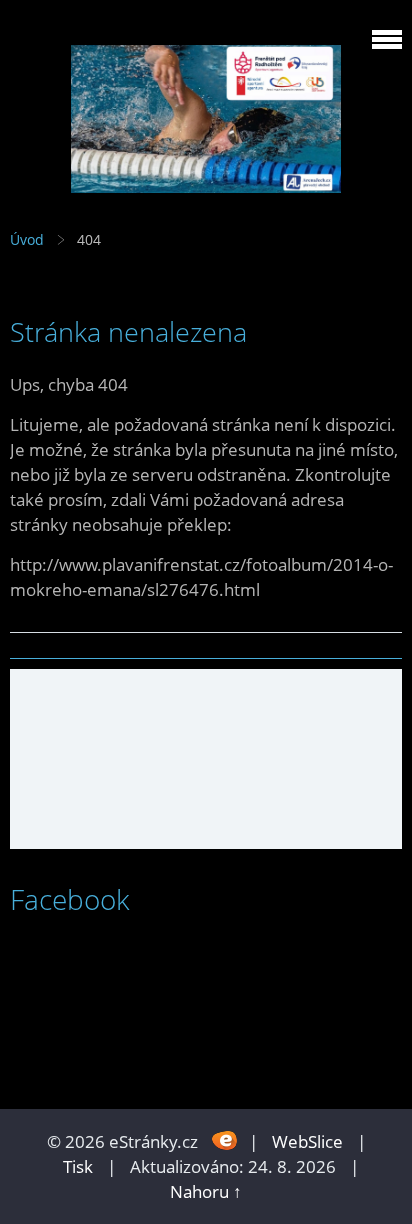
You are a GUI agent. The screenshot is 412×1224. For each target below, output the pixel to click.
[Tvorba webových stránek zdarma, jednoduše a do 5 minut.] (225, 1139)
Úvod (27, 239)
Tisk (78, 1166)
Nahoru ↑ (206, 1191)
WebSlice (307, 1141)
